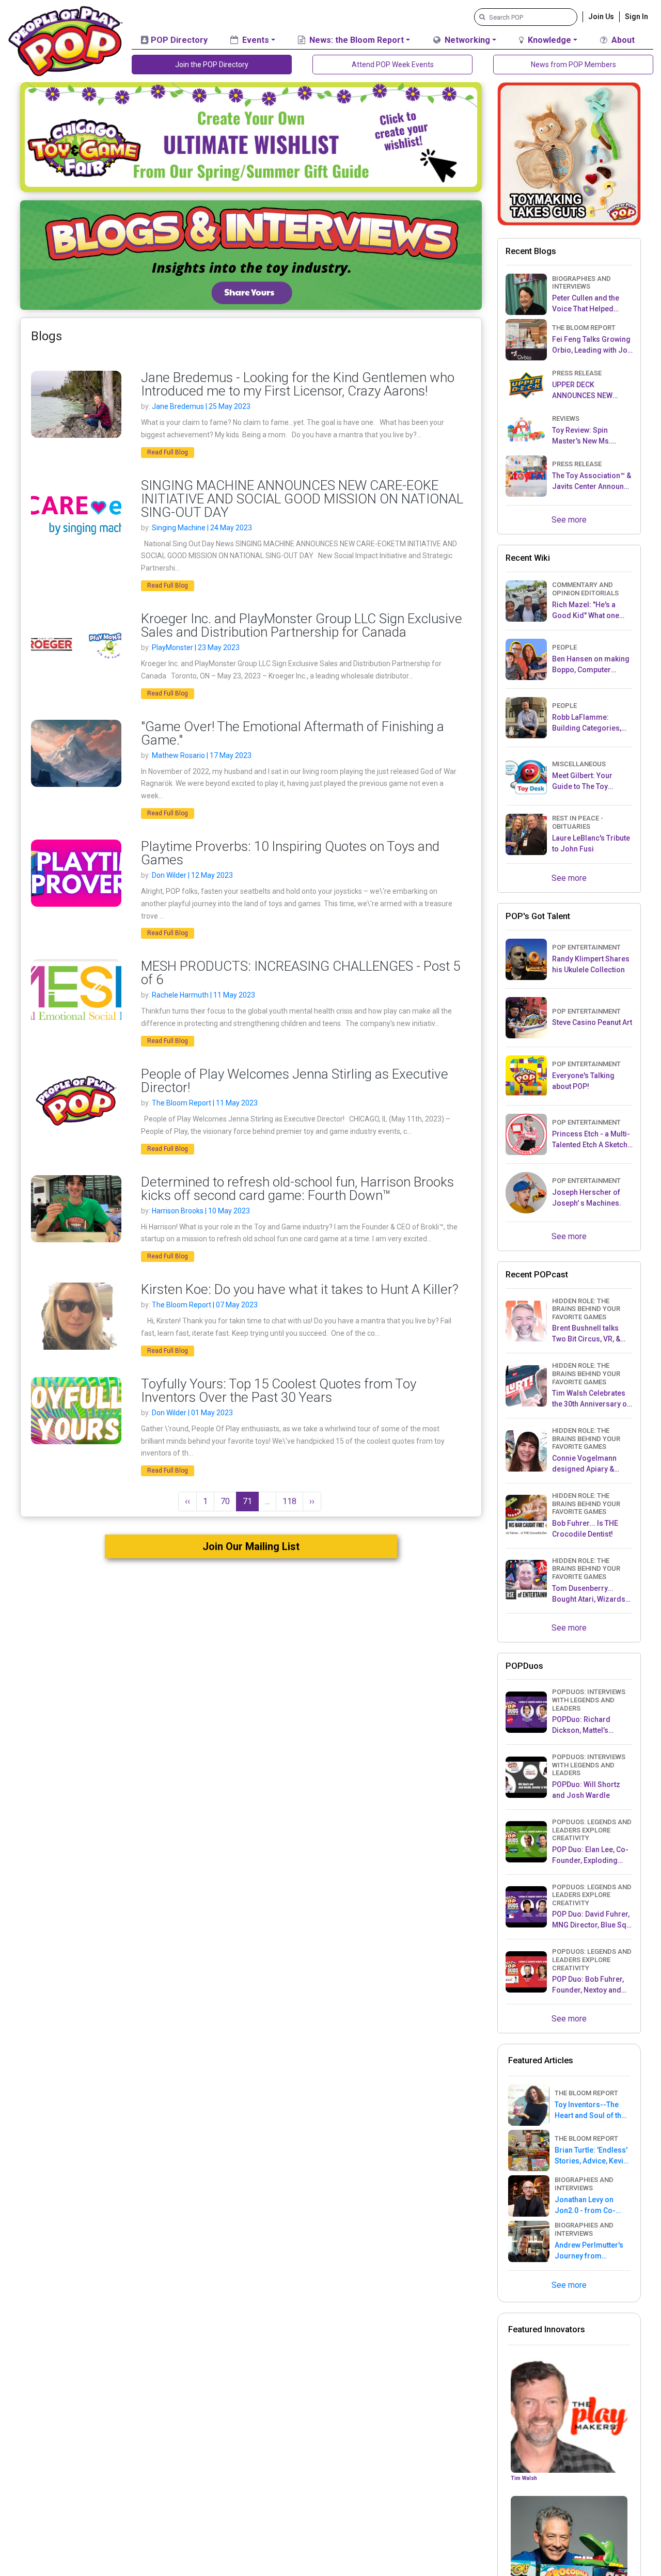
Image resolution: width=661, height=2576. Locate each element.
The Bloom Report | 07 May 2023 (205, 1305)
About (622, 40)
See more (569, 520)
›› (312, 1501)
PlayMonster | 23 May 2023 (196, 647)
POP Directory (178, 40)
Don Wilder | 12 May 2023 (192, 875)
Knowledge (548, 40)
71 (247, 1501)
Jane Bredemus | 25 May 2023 (201, 406)
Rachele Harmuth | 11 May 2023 (203, 995)
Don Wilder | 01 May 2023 (192, 1413)
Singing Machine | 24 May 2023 (202, 528)
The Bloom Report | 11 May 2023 (205, 1103)
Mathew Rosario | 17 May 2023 (202, 755)
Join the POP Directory (212, 65)
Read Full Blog (168, 452)
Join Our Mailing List (251, 1546)
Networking (466, 40)
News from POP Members (573, 65)
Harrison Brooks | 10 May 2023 (201, 1211)
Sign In (636, 17)
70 (225, 1501)
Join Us (601, 17)
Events (255, 40)
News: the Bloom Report (356, 40)
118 (289, 1501)
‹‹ (187, 1501)
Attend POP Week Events (393, 65)
